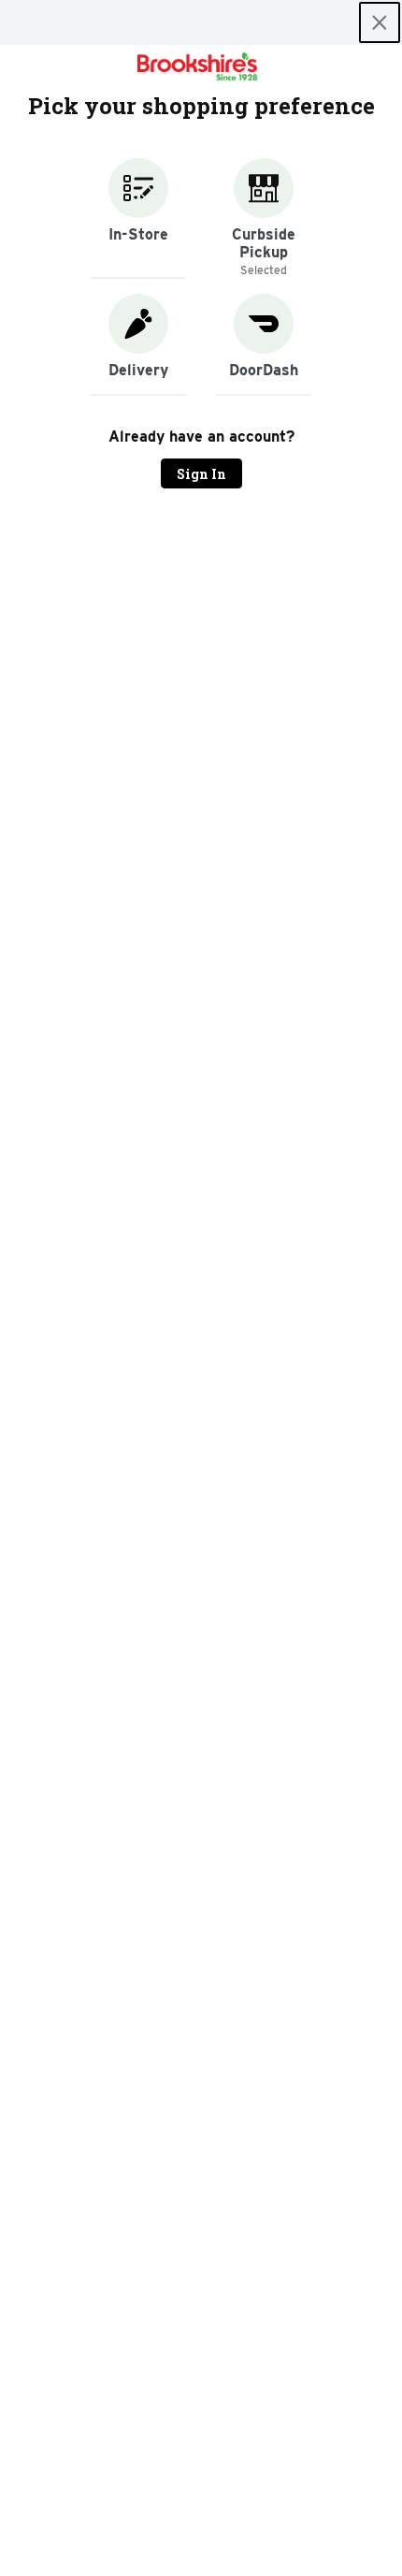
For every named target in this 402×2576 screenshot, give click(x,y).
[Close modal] (380, 22)
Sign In (201, 474)
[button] (138, 218)
